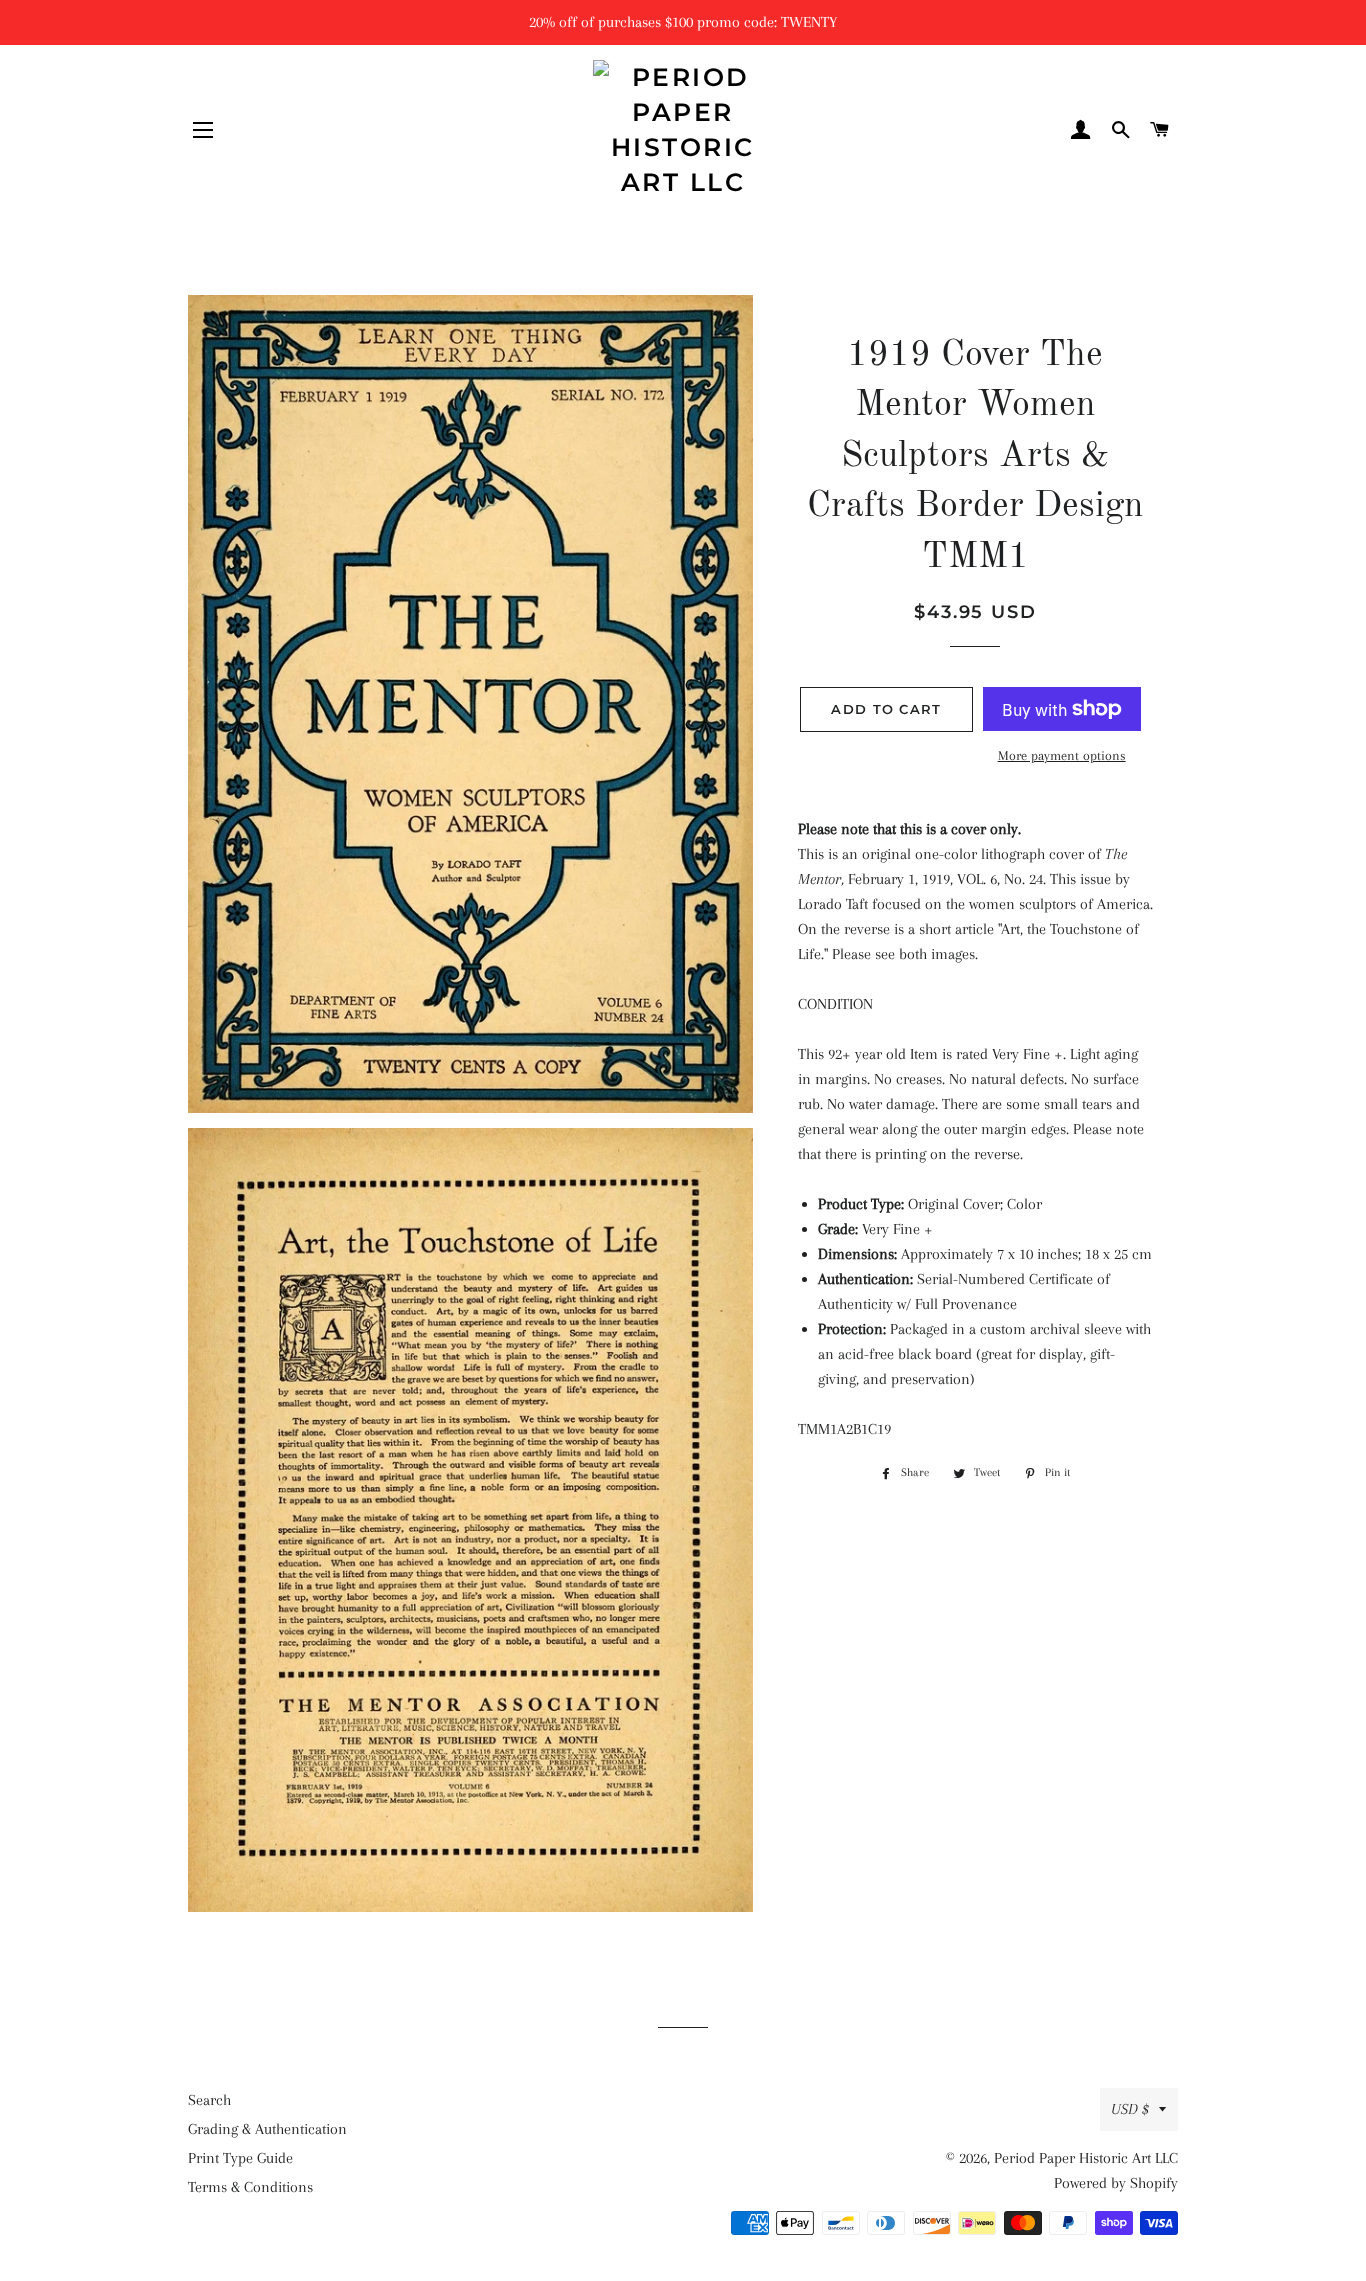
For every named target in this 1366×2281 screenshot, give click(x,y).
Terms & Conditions (250, 2187)
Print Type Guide (240, 2158)
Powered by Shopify (1116, 2183)
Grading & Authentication (267, 2129)
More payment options (1062, 755)
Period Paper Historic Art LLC (1086, 2158)
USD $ (1130, 2109)
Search (209, 2100)
